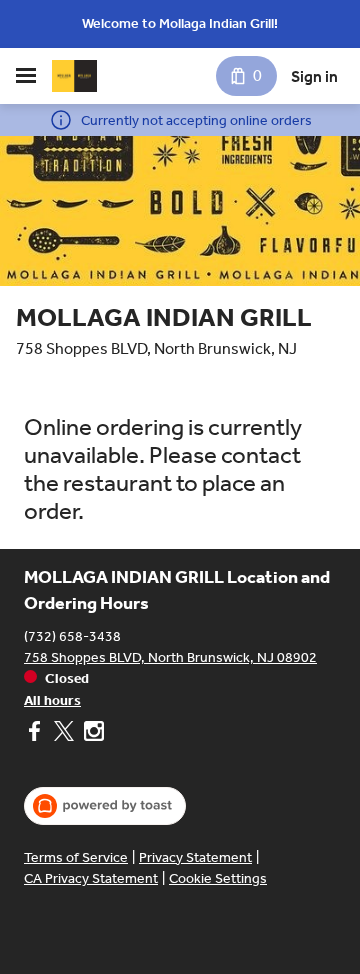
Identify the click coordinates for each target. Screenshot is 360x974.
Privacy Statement (195, 857)
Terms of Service (76, 857)
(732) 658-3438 (72, 636)
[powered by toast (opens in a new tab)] (105, 806)
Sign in (314, 76)
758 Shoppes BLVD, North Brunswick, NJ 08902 (170, 657)
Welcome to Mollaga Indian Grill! (180, 23)
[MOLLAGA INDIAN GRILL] (74, 76)
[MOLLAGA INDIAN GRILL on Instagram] (91, 734)
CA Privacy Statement (91, 878)
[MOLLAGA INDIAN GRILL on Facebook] (36, 734)
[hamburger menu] (26, 76)
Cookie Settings (218, 878)
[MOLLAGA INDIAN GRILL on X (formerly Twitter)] (64, 734)
